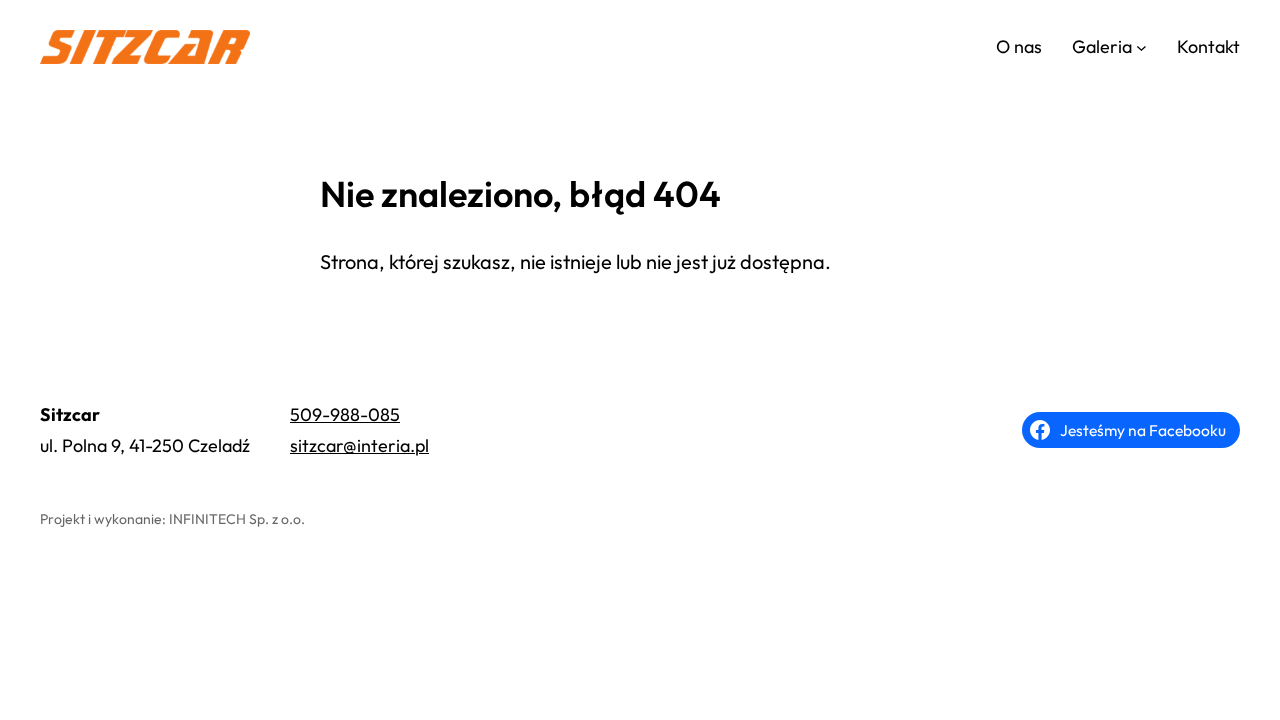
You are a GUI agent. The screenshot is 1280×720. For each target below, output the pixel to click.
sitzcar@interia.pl (359, 445)
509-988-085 (345, 414)
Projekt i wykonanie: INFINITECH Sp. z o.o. (172, 519)
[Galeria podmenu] (1141, 47)
